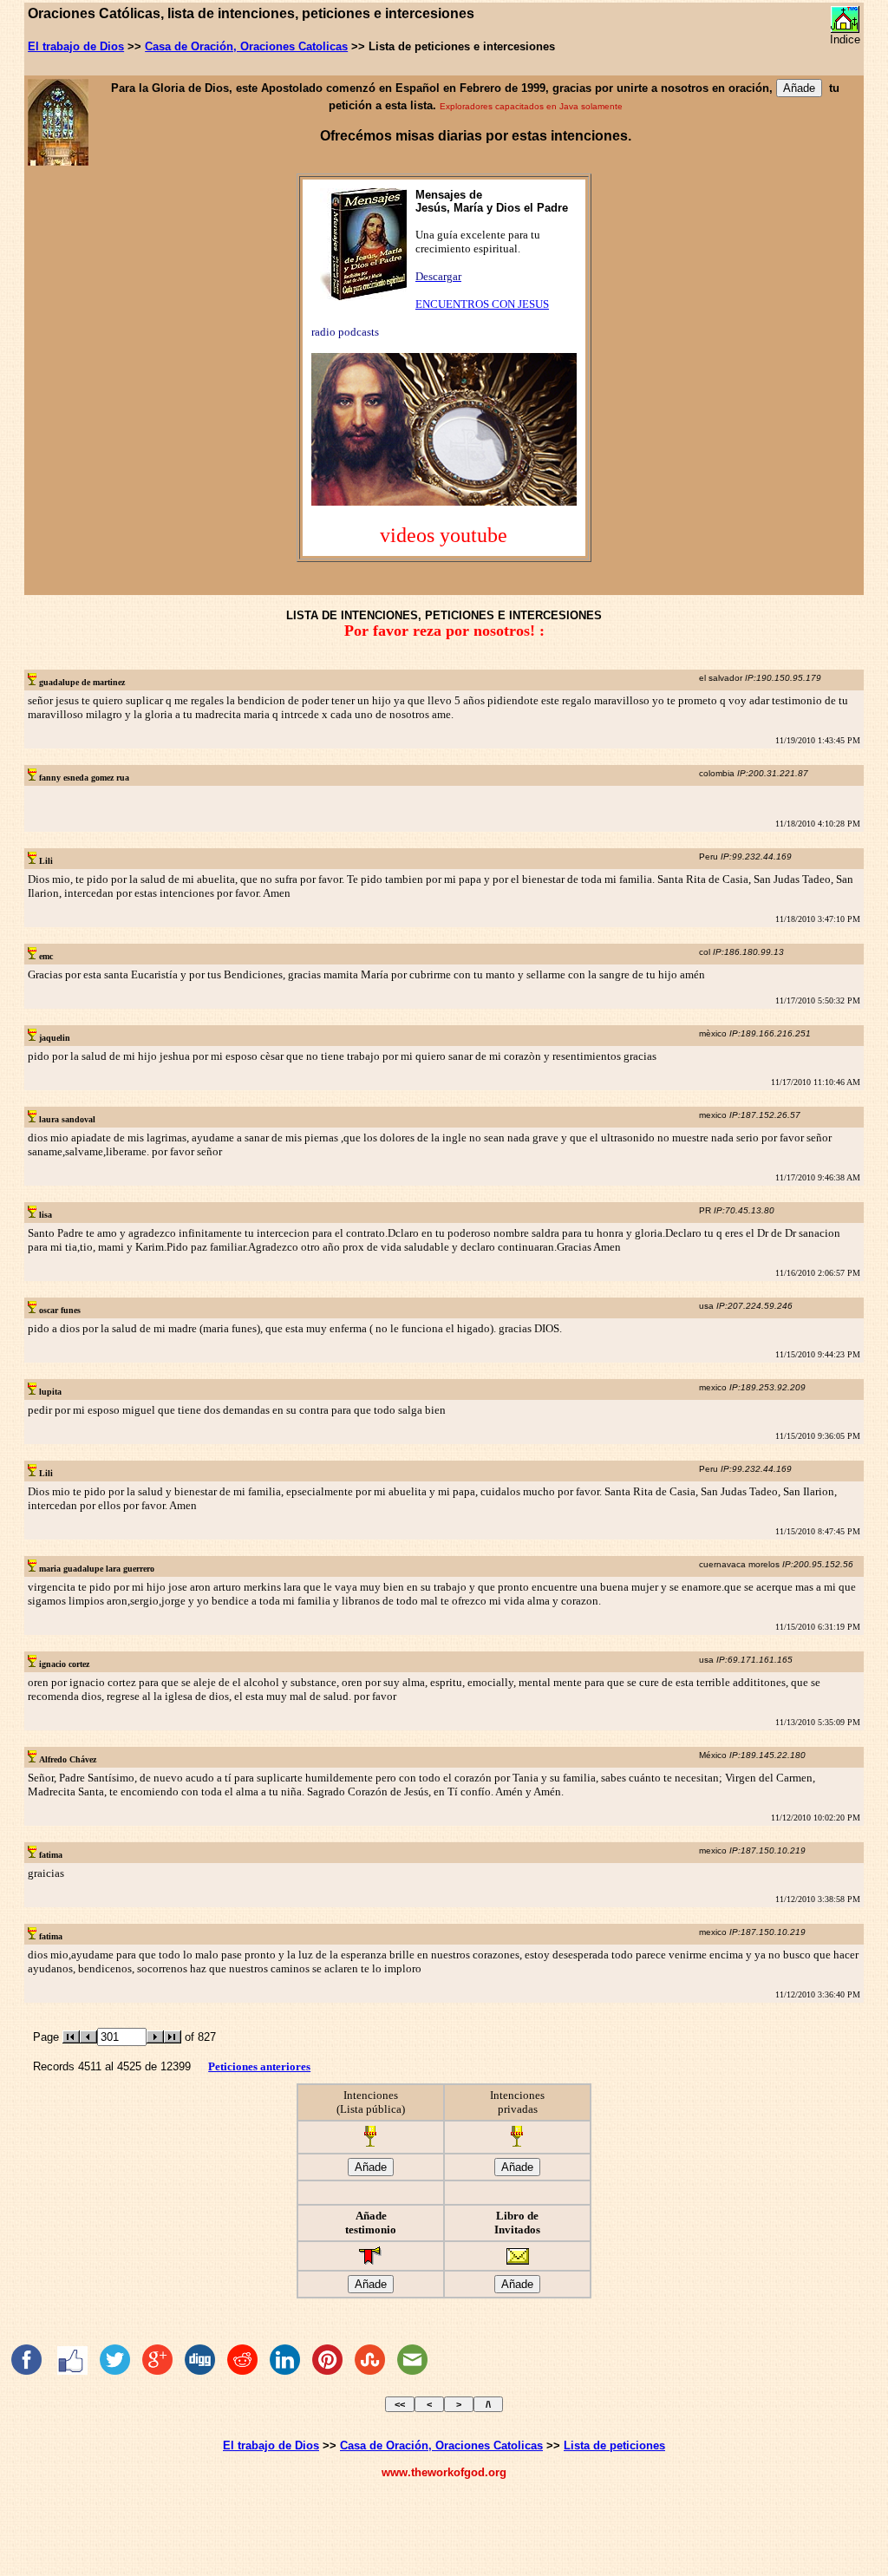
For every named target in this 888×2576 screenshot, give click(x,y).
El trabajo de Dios (76, 46)
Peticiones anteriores (259, 2066)
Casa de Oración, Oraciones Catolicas (246, 46)
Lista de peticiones (614, 2445)
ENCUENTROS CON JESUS (482, 304)
